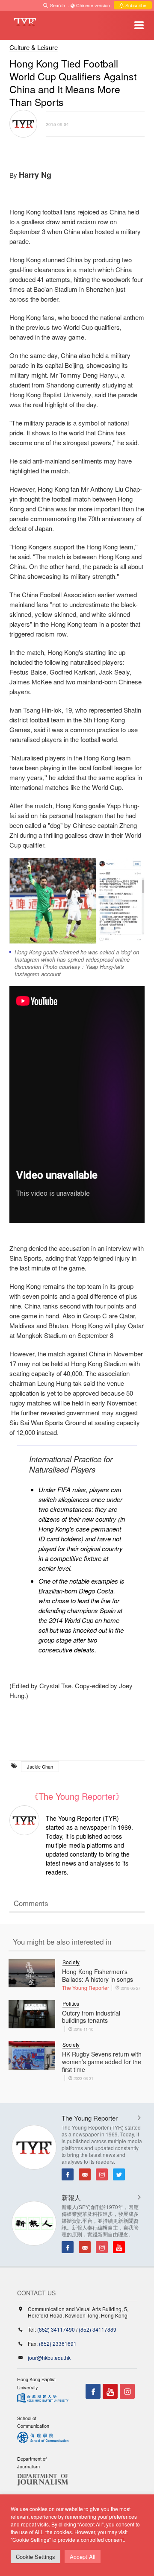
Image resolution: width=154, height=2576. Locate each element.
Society (71, 1962)
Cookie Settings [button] (36, 2557)
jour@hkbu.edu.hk (49, 2357)
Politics (71, 2003)
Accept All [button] (83, 2557)
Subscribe (135, 5)
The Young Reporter (86, 1988)
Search (58, 5)
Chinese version (93, 5)
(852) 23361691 (58, 2343)
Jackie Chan (40, 1766)
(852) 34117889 (98, 2329)
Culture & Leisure (34, 47)
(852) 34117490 (56, 2329)
